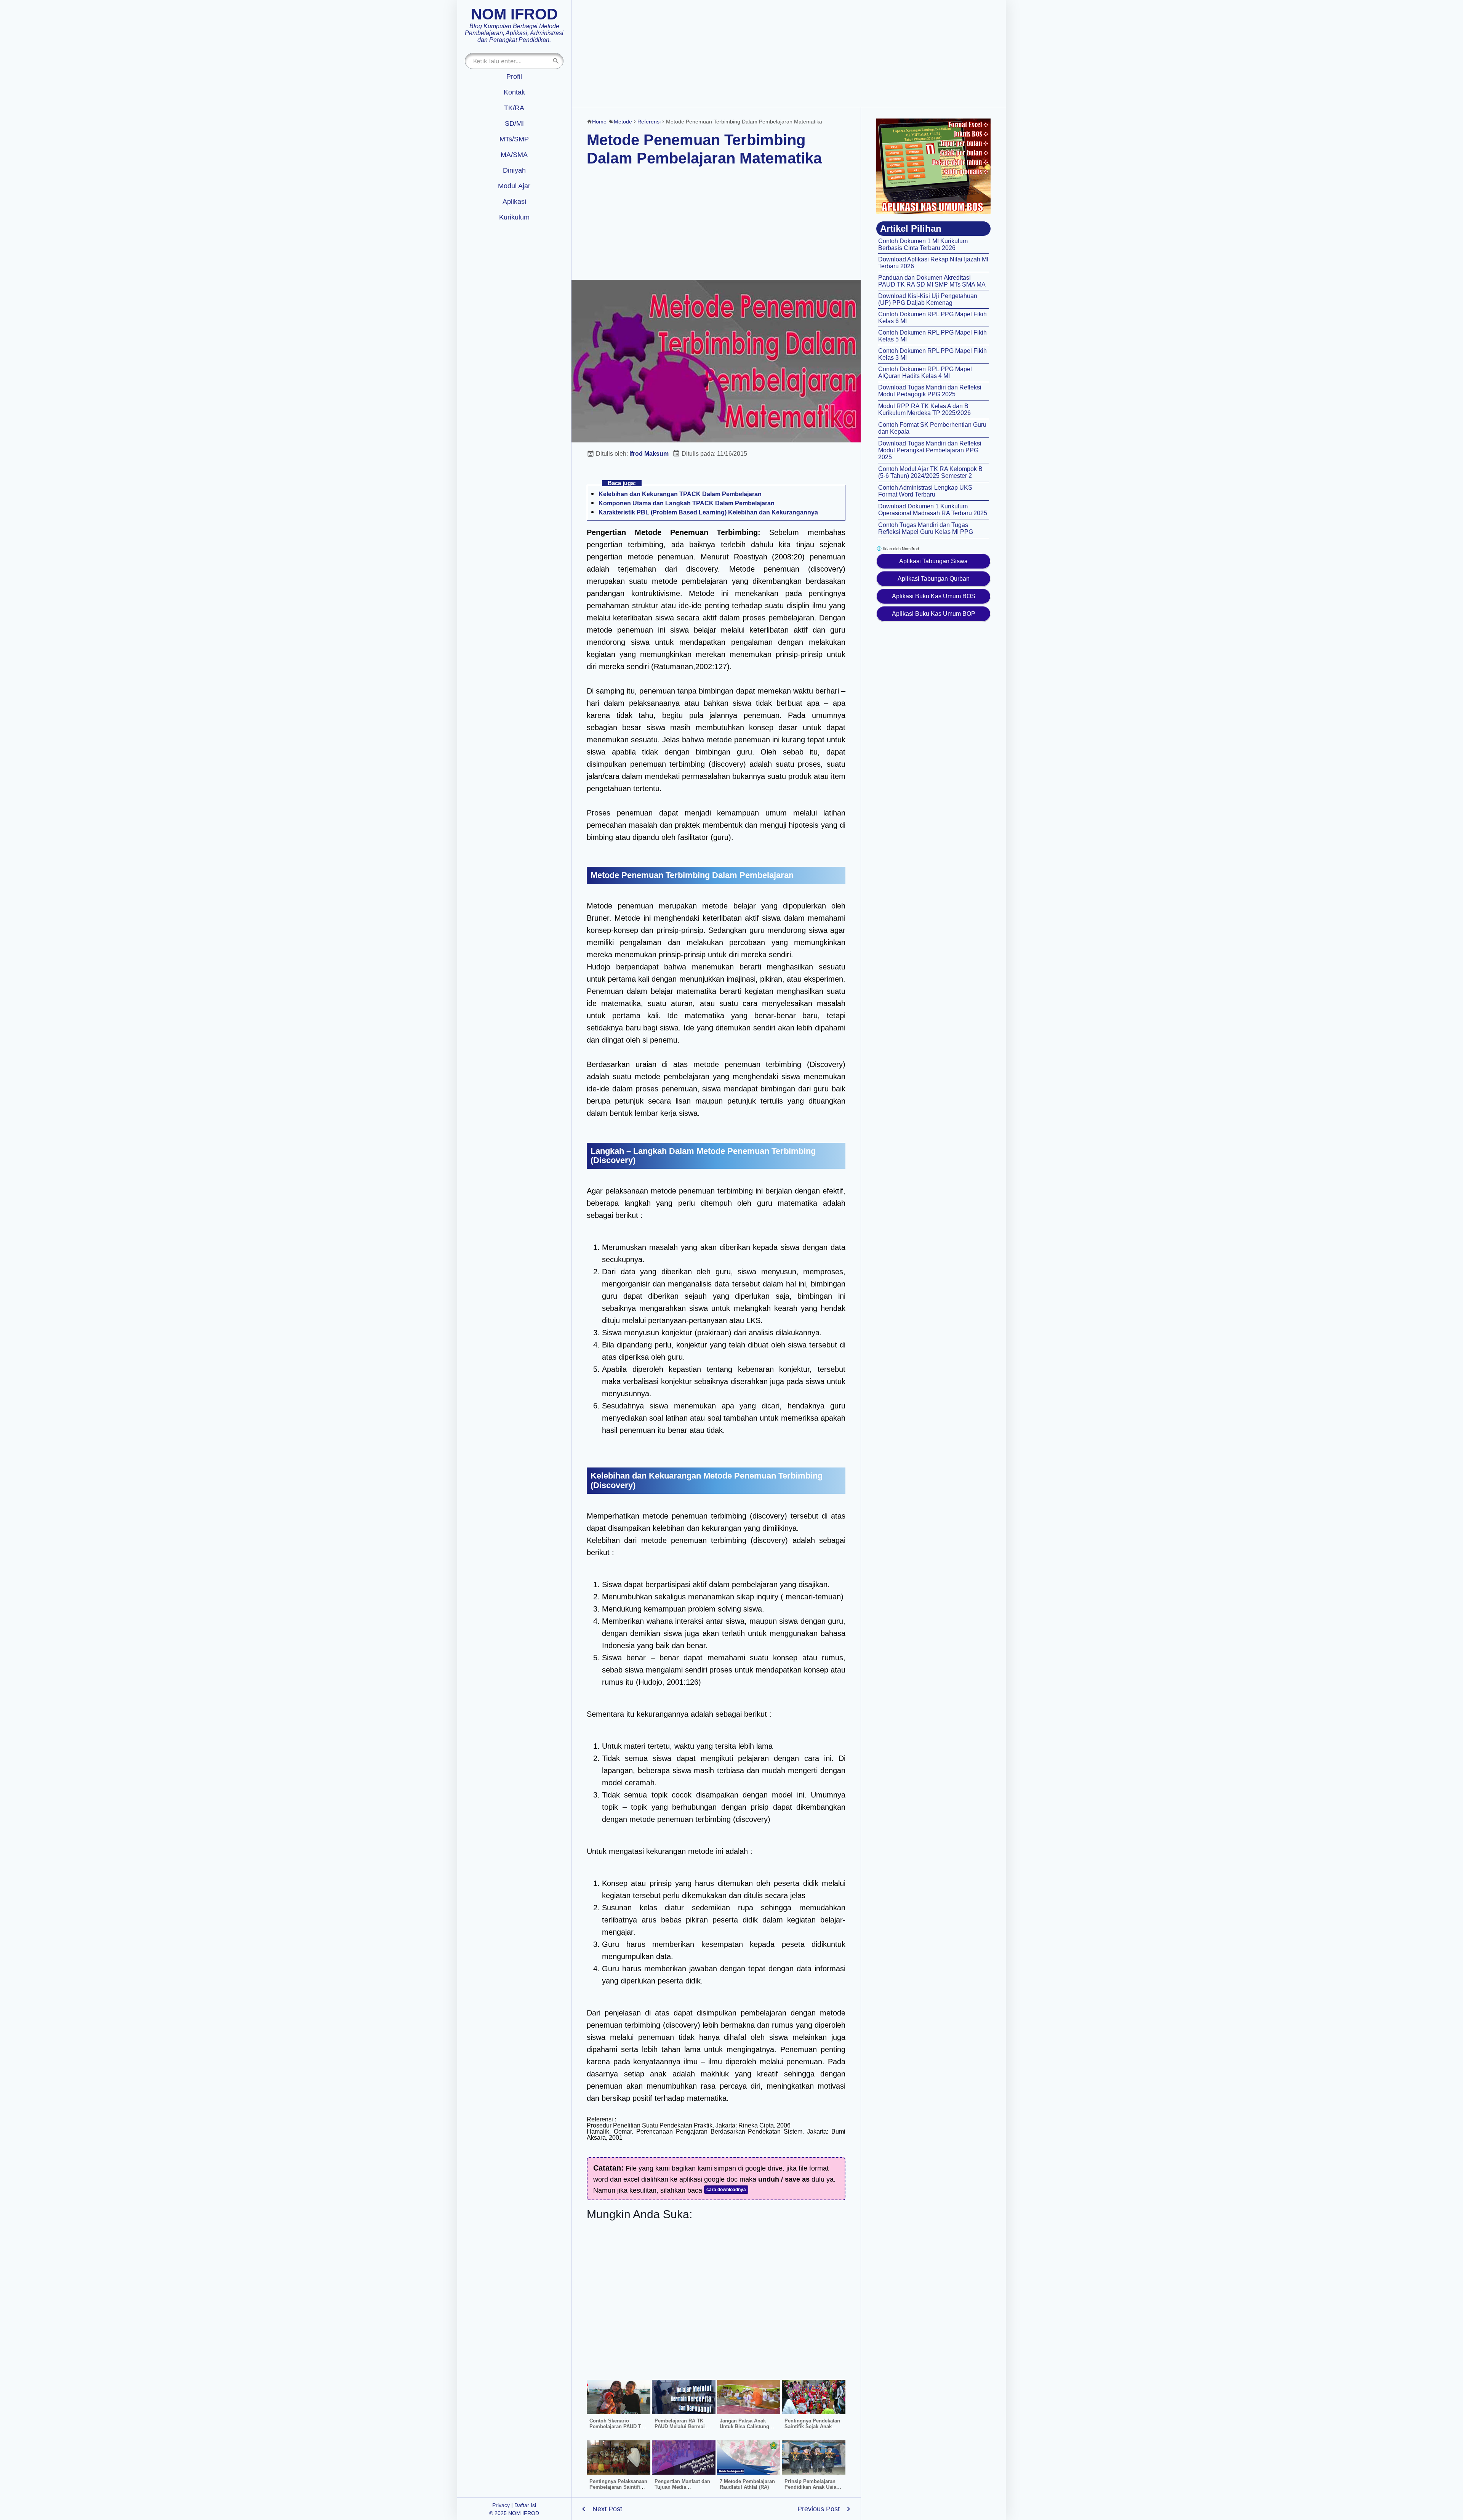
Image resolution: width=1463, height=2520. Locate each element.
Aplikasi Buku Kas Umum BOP (934, 614)
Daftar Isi (525, 2505)
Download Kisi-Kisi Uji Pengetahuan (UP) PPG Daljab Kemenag (928, 299)
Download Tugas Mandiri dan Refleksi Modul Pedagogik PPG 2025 (930, 391)
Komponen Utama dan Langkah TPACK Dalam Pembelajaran (687, 503)
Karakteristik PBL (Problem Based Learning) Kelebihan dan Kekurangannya (708, 512)
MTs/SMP (514, 139)
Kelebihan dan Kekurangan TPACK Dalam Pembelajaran (680, 494)
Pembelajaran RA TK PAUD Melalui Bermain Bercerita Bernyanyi (681, 2426)
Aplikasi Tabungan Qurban (934, 579)
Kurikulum (514, 217)
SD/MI (514, 123)
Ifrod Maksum (649, 454)
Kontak (514, 92)
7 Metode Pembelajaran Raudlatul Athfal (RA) (747, 2484)
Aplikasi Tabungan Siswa (933, 561)
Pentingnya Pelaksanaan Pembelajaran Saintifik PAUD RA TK (618, 2487)
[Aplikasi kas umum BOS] (933, 166)
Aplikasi (514, 202)
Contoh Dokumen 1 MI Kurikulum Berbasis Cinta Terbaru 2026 (923, 244)
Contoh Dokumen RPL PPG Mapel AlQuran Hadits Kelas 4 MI (925, 372)
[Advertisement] (789, 53)
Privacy (501, 2505)
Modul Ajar (514, 186)
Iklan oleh (900, 549)
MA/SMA (514, 155)
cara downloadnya (726, 2190)
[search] (556, 61)
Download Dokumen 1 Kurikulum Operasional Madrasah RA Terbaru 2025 (933, 510)
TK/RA (514, 108)
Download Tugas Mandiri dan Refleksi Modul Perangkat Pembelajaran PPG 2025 (930, 450)
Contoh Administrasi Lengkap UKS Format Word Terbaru (925, 491)
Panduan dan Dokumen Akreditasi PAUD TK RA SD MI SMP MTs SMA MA (932, 281)
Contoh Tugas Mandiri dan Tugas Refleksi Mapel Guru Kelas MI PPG (926, 528)
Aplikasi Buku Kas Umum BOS (934, 596)
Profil (514, 77)
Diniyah (514, 170)
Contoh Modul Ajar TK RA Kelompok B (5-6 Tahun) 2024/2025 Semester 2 (930, 472)
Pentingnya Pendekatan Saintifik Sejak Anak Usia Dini (812, 2426)
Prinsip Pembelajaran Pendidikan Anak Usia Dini (810, 2487)
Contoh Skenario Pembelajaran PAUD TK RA (617, 2426)
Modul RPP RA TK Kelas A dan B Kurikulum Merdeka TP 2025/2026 (924, 409)
